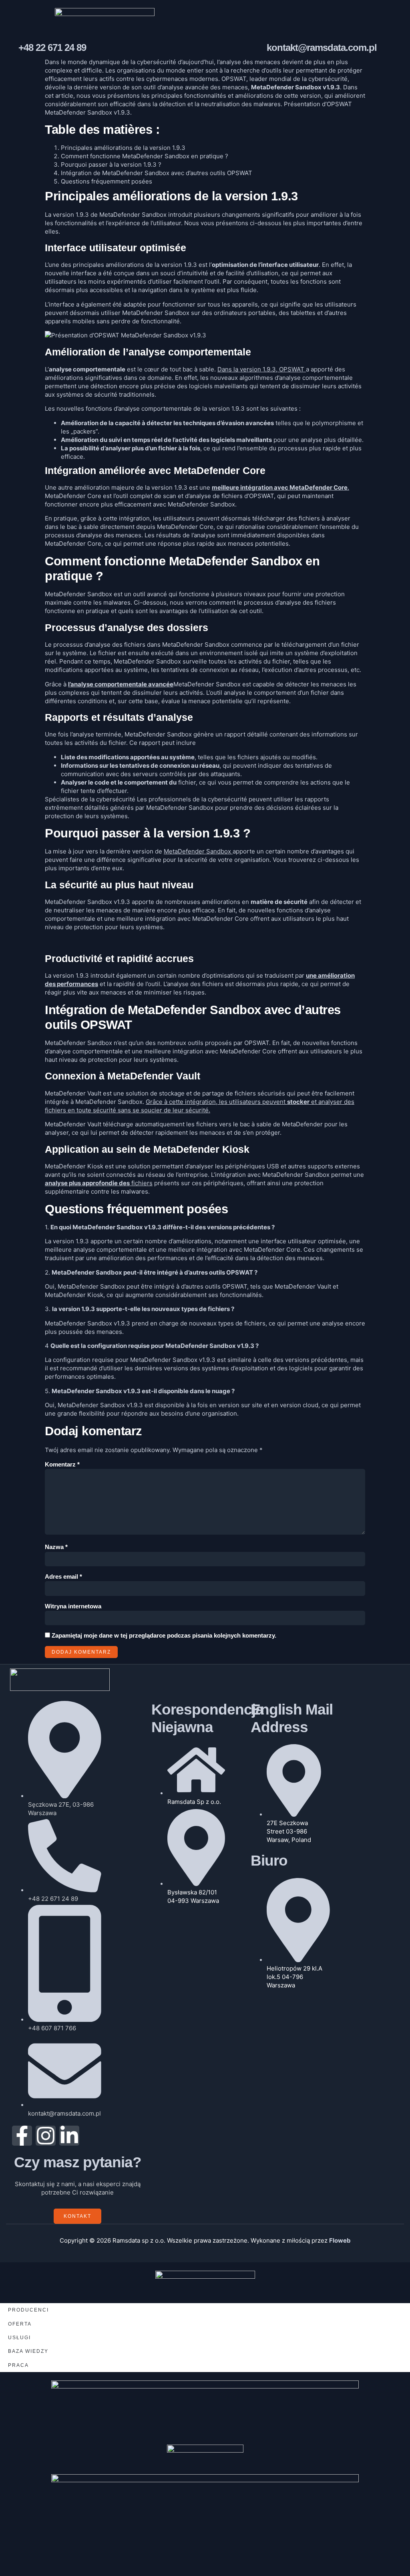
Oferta (20, 2324)
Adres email (63, 1576)
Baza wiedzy (28, 2351)
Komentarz (62, 1464)
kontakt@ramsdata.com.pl (322, 47)
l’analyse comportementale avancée (121, 684)
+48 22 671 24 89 (52, 47)
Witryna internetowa (73, 1606)
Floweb (340, 2240)
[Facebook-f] (22, 2136)
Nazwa (56, 1547)
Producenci (28, 2310)
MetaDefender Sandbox (198, 851)
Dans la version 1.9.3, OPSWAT (262, 369)
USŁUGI (19, 2338)
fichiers (99, 1183)
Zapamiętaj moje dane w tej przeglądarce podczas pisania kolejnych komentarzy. (164, 1635)
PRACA (18, 2365)
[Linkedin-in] (69, 2136)
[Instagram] (46, 2136)
